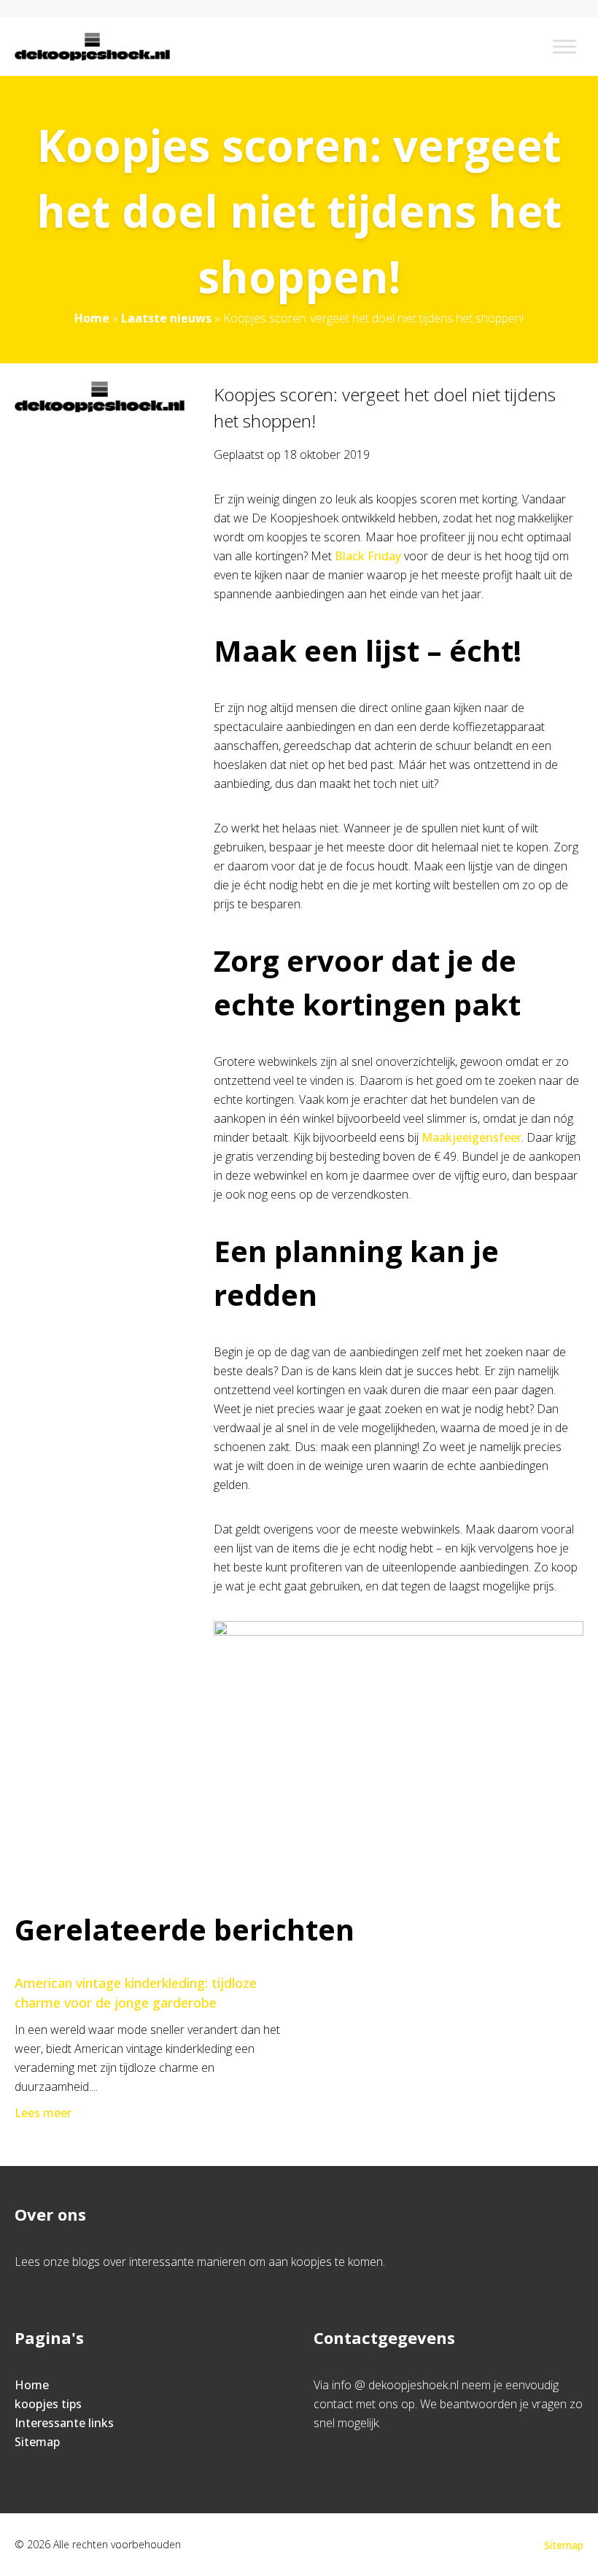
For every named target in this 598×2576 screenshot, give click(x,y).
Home (92, 318)
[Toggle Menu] (564, 46)
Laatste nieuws (166, 318)
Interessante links (64, 2423)
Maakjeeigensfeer (471, 1137)
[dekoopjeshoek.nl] (92, 47)
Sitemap (37, 2442)
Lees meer (43, 2113)
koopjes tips (48, 2404)
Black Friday (368, 556)
